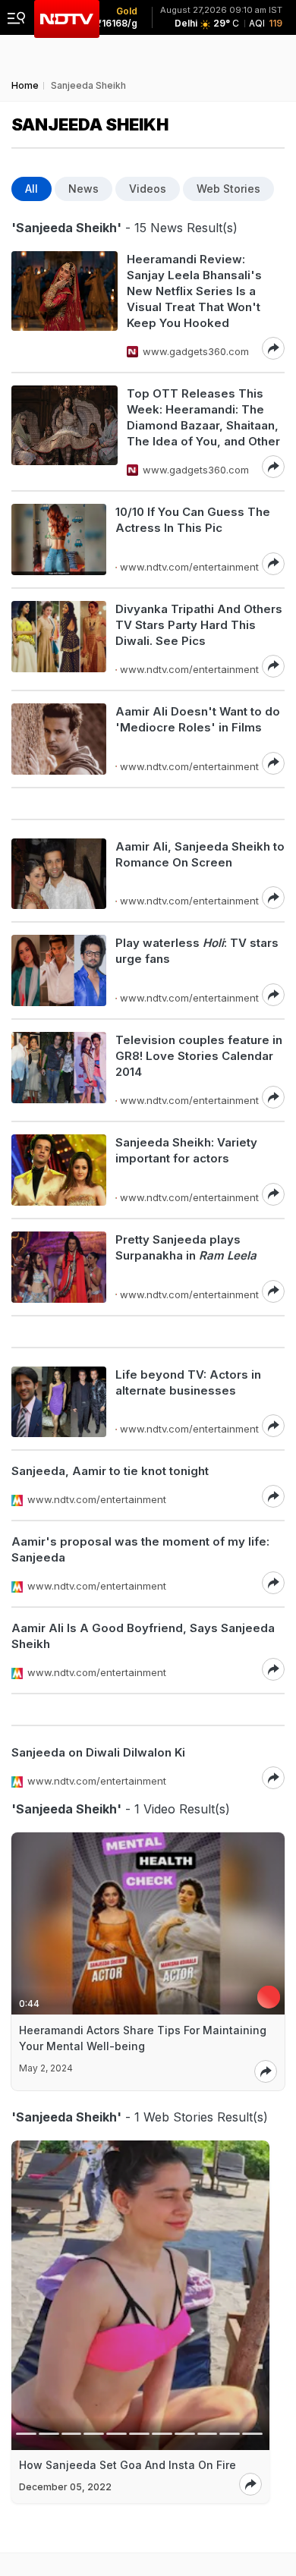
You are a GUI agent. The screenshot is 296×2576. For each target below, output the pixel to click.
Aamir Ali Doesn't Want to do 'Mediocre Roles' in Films (198, 719)
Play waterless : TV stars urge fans (197, 951)
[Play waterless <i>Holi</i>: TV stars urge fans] (59, 970)
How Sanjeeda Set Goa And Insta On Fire (128, 2465)
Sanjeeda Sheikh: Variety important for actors (186, 1150)
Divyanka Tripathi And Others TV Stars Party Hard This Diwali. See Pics (199, 625)
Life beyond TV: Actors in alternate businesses (188, 1382)
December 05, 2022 (65, 2487)
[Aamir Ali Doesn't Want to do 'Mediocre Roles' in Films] (59, 739)
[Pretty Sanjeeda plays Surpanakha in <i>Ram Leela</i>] (59, 1267)
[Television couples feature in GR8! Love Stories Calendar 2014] (59, 1070)
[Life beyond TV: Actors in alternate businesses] (59, 1402)
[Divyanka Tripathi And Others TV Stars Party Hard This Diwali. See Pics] (59, 639)
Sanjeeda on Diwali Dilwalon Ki (98, 1752)
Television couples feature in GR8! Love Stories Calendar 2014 (199, 1056)
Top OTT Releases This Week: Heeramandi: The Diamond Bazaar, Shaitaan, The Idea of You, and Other (203, 417)
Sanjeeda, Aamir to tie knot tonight (110, 1471)
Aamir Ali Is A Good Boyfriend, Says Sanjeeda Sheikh (143, 1636)
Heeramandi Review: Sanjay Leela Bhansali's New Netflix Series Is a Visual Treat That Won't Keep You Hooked (194, 291)
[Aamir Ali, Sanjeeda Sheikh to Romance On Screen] (59, 874)
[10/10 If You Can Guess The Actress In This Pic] (59, 539)
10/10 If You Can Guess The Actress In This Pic (193, 520)
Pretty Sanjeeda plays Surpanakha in (186, 1247)
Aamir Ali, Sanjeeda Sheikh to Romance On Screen (200, 854)
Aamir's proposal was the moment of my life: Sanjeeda (140, 1549)
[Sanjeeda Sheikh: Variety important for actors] (59, 1170)
